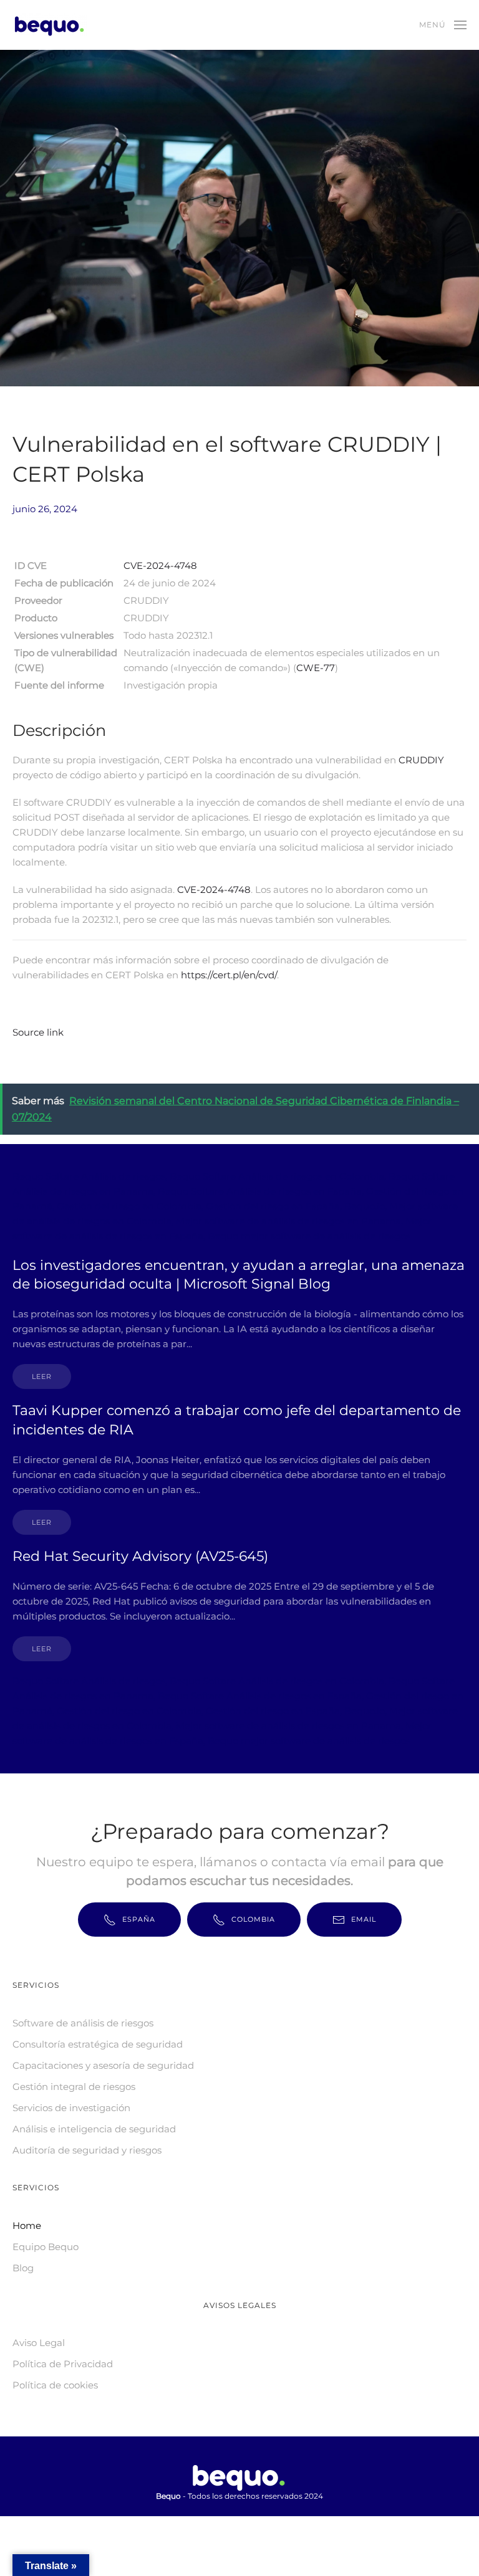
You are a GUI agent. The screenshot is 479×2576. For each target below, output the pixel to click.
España (139, 1919)
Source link (38, 1032)
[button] (443, 25)
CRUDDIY (421, 760)
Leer (42, 1376)
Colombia (253, 1919)
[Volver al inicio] (52, 25)
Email (364, 1919)
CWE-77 (316, 668)
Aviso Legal (39, 2343)
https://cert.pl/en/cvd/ (229, 975)
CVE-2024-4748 (160, 565)
